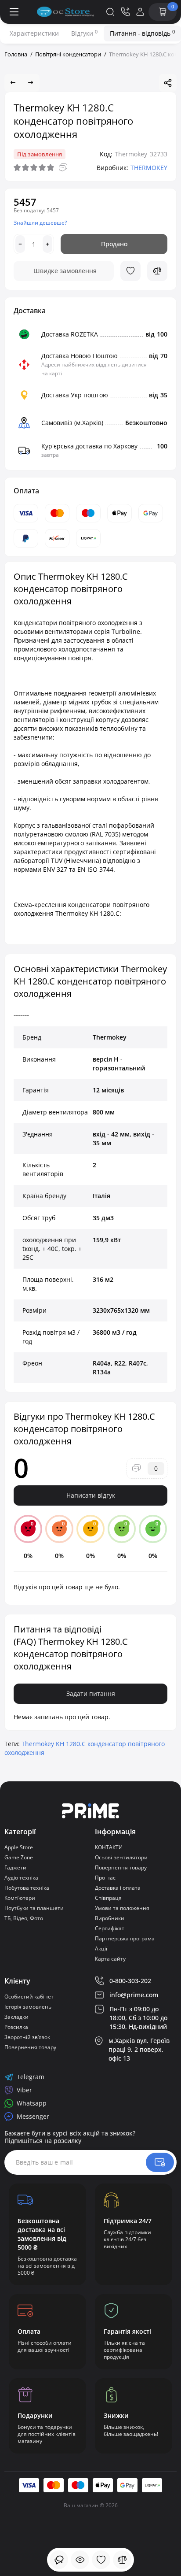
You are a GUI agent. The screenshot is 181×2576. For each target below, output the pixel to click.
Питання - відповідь (142, 33)
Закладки (16, 2017)
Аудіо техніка (21, 1878)
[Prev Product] (13, 83)
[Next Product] (31, 83)
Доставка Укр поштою (75, 395)
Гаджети (15, 1867)
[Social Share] (168, 83)
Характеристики (34, 33)
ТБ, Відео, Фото (24, 1918)
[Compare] (157, 271)
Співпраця (108, 1898)
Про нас (105, 1878)
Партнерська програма (125, 1938)
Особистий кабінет (29, 1997)
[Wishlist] (130, 271)
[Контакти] (125, 12)
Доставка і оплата (118, 1888)
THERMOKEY (149, 168)
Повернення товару (121, 1867)
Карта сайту (110, 1959)
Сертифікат (110, 1928)
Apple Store (19, 1847)
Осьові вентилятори (121, 1857)
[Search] (110, 12)
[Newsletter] (160, 2162)
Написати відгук (91, 1495)
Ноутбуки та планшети (34, 1908)
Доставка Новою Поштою (80, 356)
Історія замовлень (28, 2007)
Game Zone (19, 1857)
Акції (101, 1949)
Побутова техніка (27, 1888)
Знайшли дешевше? (40, 223)
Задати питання (91, 1693)
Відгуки (84, 33)
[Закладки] (101, 2560)
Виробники (110, 1918)
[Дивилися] (59, 2560)
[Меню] (14, 12)
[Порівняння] (122, 2560)
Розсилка (16, 2027)
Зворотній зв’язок (27, 2037)
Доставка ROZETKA (70, 334)
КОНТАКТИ (109, 1847)
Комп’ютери (20, 1898)
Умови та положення (122, 1908)
